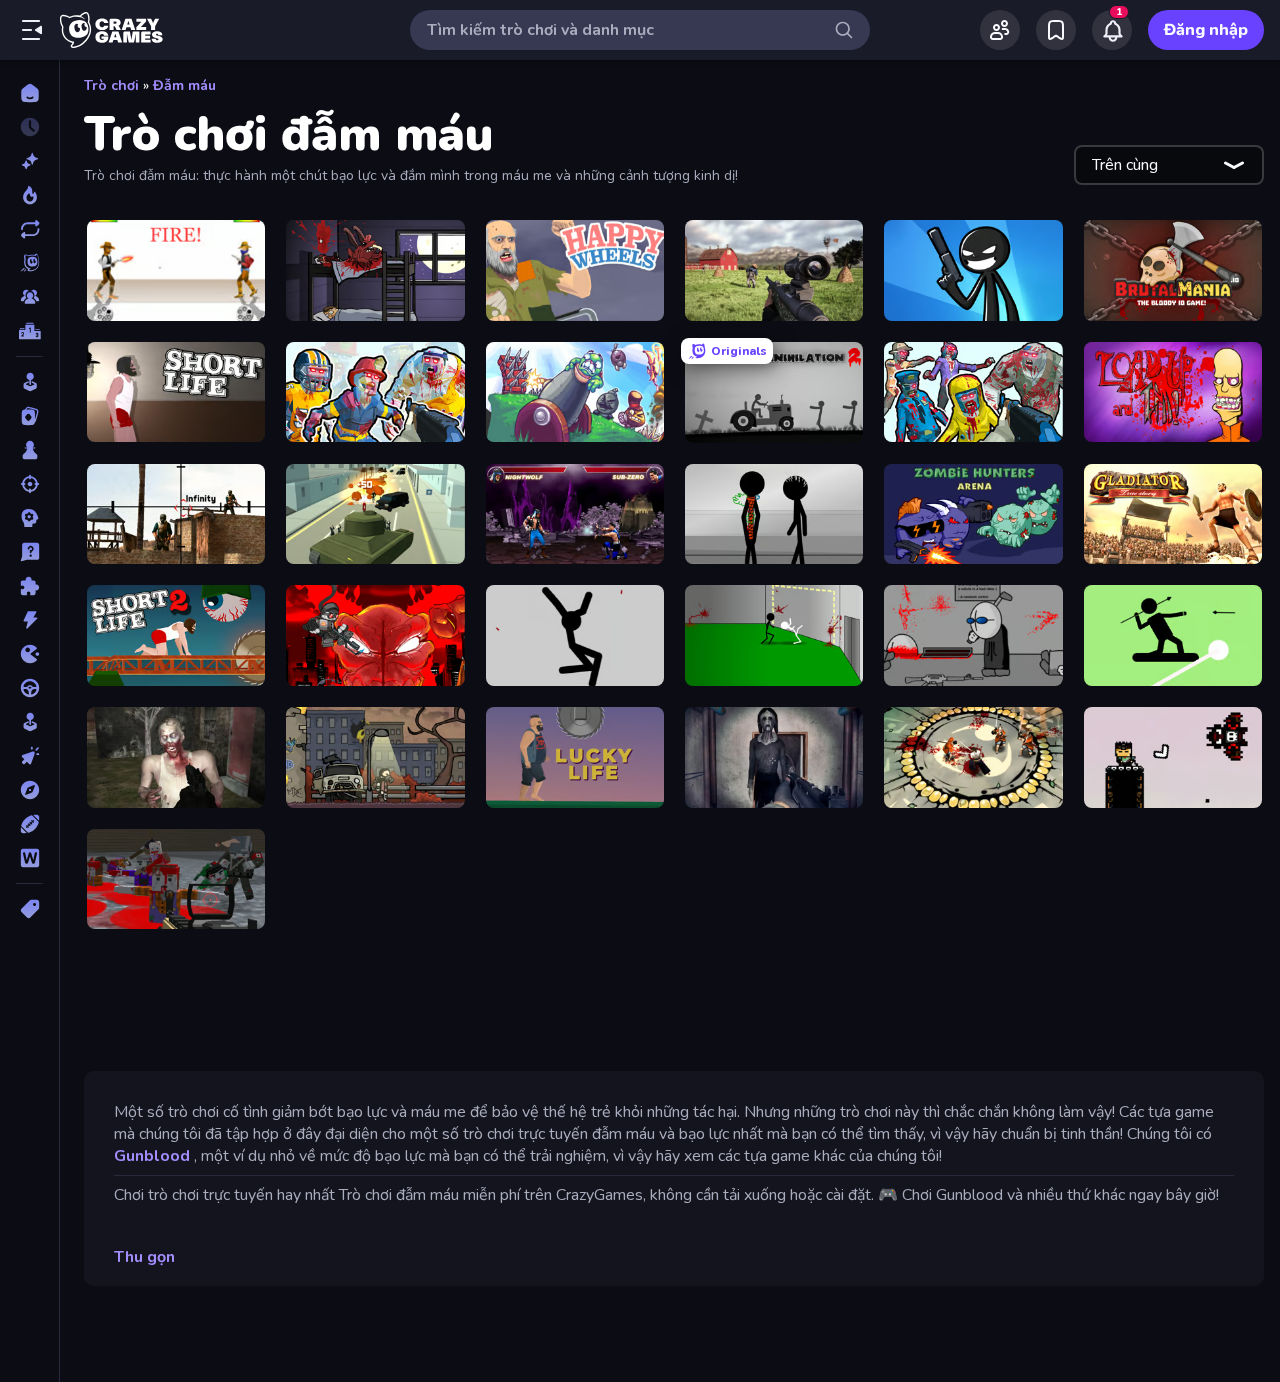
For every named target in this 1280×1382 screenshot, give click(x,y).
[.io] (29, 654)
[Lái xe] (29, 688)
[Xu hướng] (29, 195)
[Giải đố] (29, 586)
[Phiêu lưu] (29, 790)
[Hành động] (29, 620)
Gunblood (152, 1156)
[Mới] (29, 161)
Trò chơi (111, 85)
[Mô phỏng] (29, 722)
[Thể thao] (29, 824)
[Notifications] (1112, 30)
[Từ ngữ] (29, 858)
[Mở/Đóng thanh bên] (32, 30)
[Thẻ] (29, 909)
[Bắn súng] (29, 484)
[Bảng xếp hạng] (29, 331)
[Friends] (1000, 30)
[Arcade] (29, 382)
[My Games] (1056, 30)
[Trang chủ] (29, 93)
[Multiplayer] (29, 297)
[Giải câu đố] (29, 552)
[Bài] (29, 416)
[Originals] (29, 263)
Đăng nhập (1206, 30)
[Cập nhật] (29, 229)
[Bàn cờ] (29, 450)
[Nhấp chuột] (29, 756)
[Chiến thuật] (29, 518)
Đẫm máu (184, 85)
